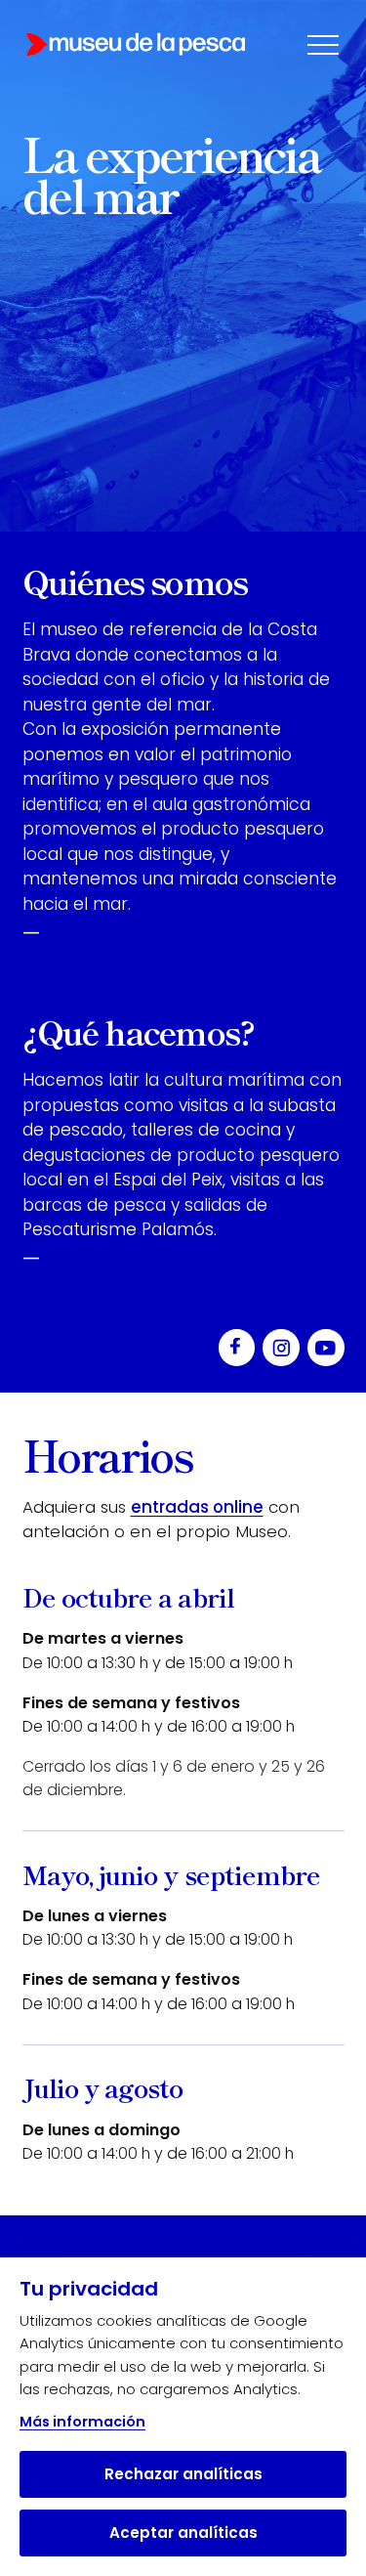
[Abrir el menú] (323, 45)
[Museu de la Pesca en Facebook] (237, 1348)
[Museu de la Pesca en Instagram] (281, 1348)
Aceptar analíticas (183, 2533)
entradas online (197, 1507)
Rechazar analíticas (183, 2474)
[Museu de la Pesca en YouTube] (326, 1348)
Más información (82, 2422)
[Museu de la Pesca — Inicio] (136, 44)
